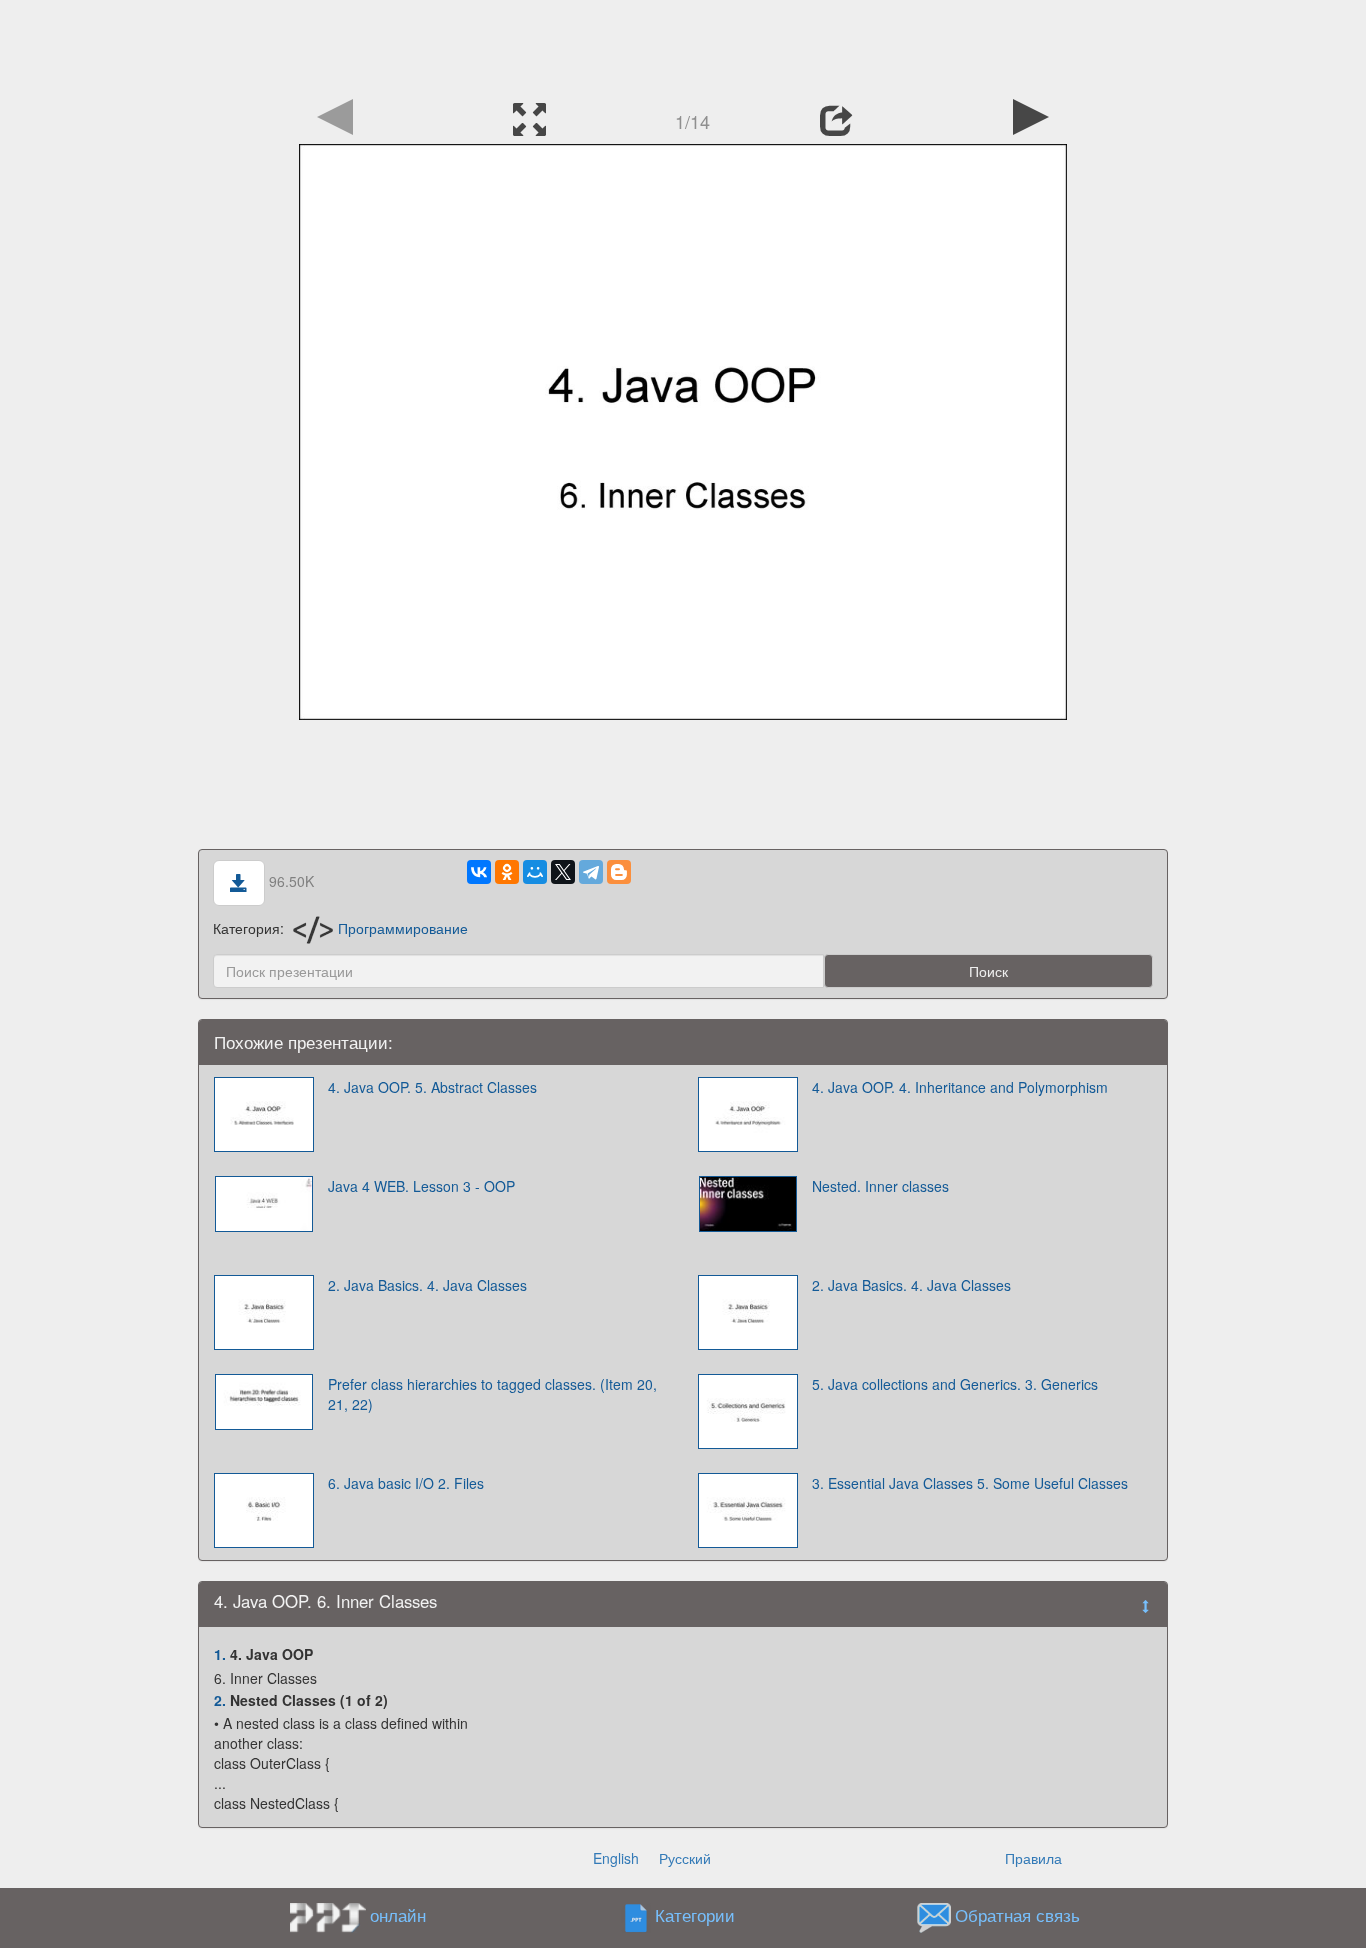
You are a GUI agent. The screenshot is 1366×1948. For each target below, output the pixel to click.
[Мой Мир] (535, 872)
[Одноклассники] (507, 872)
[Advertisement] (683, 45)
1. (220, 1654)
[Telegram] (591, 872)
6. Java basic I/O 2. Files (406, 1483)
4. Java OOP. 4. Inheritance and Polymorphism (960, 1087)
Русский (685, 1858)
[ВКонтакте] (479, 872)
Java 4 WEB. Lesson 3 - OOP (421, 1186)
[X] (563, 872)
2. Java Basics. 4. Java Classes (427, 1285)
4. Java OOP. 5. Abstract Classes (432, 1087)
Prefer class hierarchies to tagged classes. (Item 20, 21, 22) (492, 1394)
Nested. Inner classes (880, 1186)
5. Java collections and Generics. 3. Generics (955, 1384)
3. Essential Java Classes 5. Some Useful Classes (970, 1483)
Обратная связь (1017, 1916)
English (616, 1858)
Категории (695, 1916)
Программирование (403, 928)
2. (220, 1700)
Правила (1033, 1858)
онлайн (398, 1915)
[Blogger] (619, 872)
